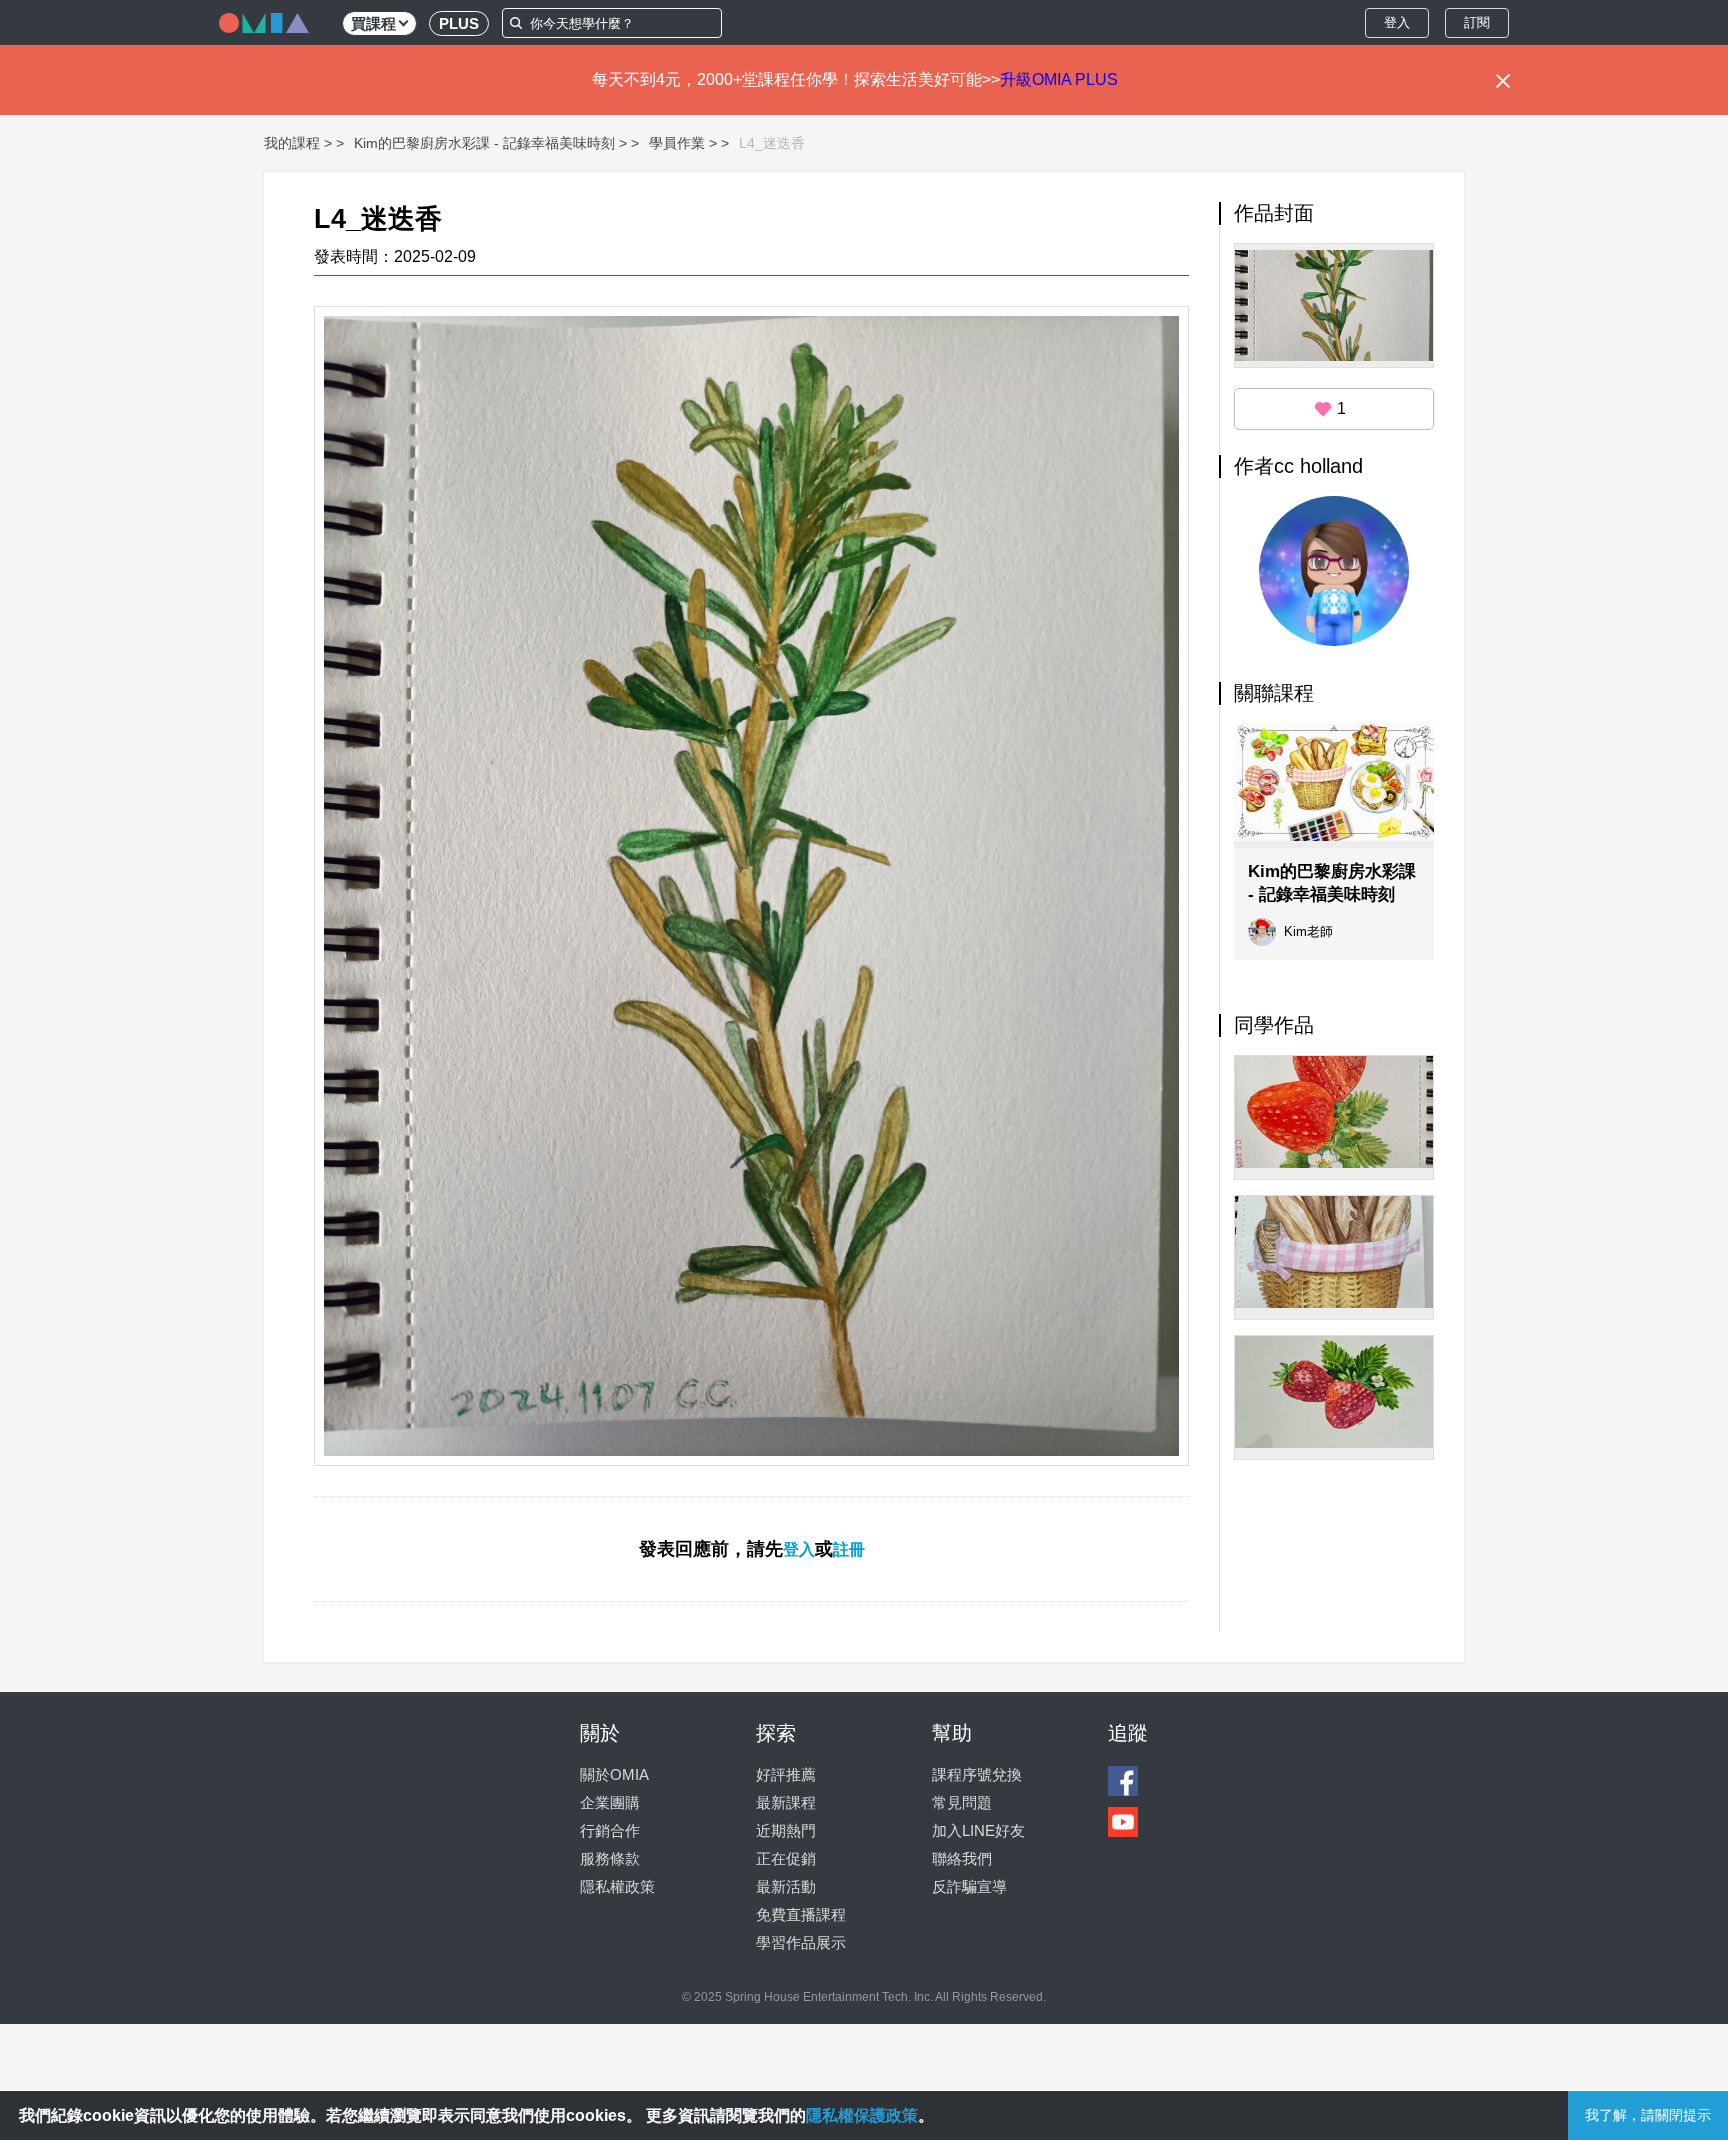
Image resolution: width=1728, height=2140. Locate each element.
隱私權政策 (617, 1886)
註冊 (849, 1549)
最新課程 (786, 1802)
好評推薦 (786, 1774)
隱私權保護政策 (862, 2115)
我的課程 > (298, 143)
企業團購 (610, 1802)
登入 (1397, 22)
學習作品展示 (801, 1942)
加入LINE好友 (978, 1830)
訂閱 (1477, 22)
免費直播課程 (801, 1914)
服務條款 (610, 1858)
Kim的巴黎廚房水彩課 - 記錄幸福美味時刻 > (490, 143)
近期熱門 (786, 1830)
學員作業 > (683, 143)
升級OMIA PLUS (1059, 79)
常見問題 (962, 1802)
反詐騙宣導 (969, 1886)
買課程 (373, 23)
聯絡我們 (962, 1858)
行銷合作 (610, 1830)
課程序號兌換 (977, 1774)
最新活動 (786, 1886)
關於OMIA (614, 1774)
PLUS (459, 23)
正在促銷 (786, 1858)
